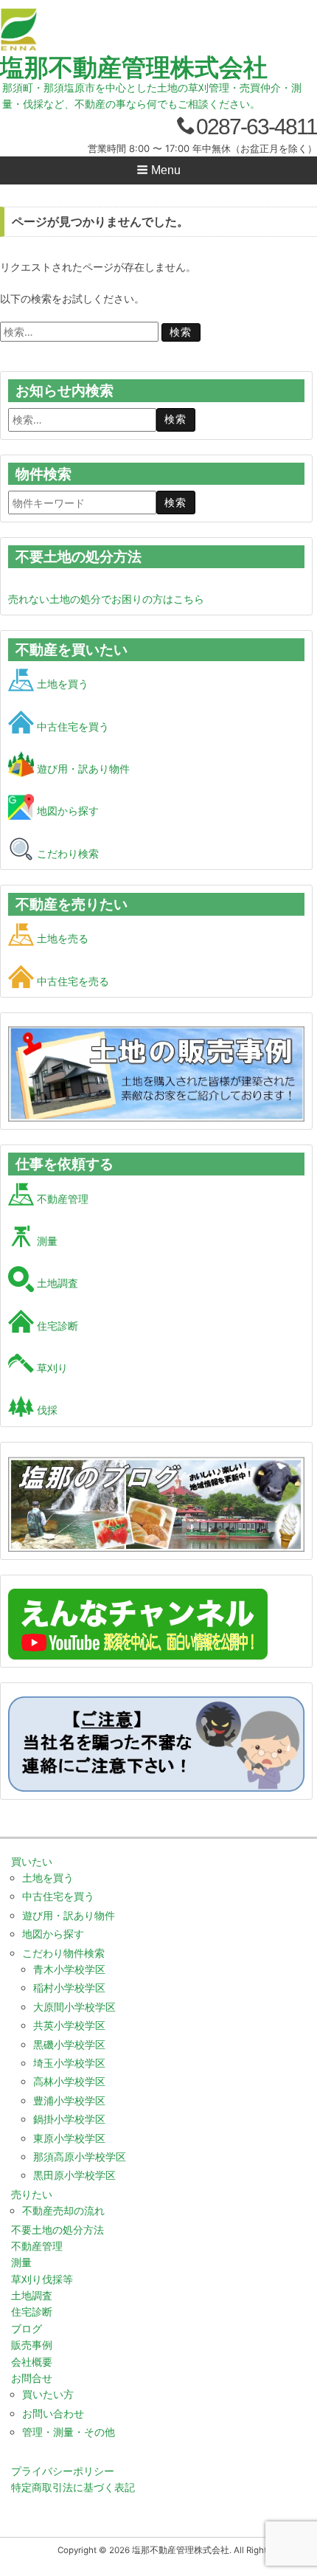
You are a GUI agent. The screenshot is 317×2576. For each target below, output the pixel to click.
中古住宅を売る (72, 981)
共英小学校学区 (69, 2025)
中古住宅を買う (72, 726)
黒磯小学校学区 (69, 2044)
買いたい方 (48, 2394)
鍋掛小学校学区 (69, 2119)
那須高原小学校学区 (80, 2157)
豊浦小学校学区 (69, 2100)
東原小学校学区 (69, 2138)
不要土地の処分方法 (58, 2230)
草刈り (51, 1368)
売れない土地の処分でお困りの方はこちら (106, 599)
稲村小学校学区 (69, 1988)
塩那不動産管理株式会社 (134, 67)
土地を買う (61, 684)
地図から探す (66, 811)
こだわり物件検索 (63, 1953)
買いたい (32, 1861)
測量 (46, 1241)
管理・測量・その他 (69, 2432)
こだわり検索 (66, 853)
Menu (164, 170)
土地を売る (61, 938)
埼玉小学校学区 (69, 2063)
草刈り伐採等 (42, 2279)
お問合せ (32, 2378)
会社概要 (32, 2362)
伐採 (46, 1410)
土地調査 (56, 1283)
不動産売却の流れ (63, 2210)
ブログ (27, 2328)
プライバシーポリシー (63, 2471)
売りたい (32, 2194)
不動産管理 (61, 1199)
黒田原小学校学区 (74, 2175)
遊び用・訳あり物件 (82, 769)
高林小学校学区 (69, 2081)
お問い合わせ (53, 2413)
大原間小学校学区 (74, 2007)
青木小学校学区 (69, 1969)
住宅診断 (56, 1326)
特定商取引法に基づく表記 (73, 2487)
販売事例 (32, 2345)
